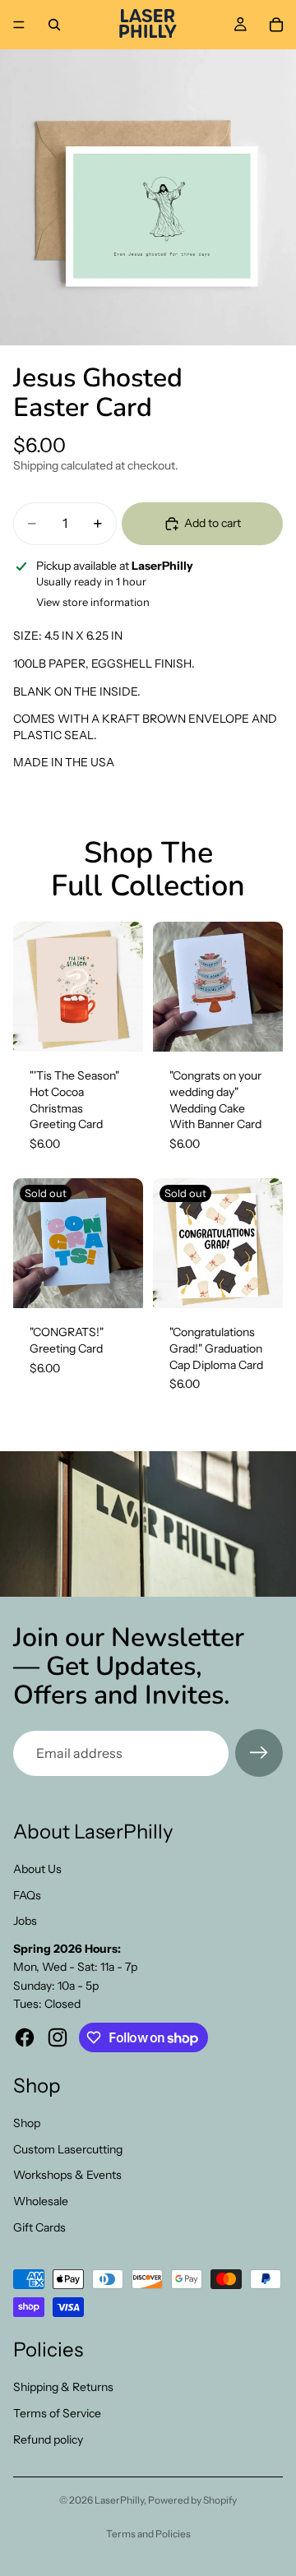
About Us (37, 1869)
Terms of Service (57, 2413)
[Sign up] (259, 1753)
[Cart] (276, 25)
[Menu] (19, 25)
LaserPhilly (119, 2500)
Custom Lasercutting (68, 2149)
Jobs (25, 1921)
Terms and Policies (148, 2534)
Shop (27, 2123)
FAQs (27, 1895)
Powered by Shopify (192, 2500)
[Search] (54, 25)
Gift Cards (39, 2227)
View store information (93, 602)
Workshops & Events (67, 2175)
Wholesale (41, 2201)
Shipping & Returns (63, 2387)
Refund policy (48, 2440)
